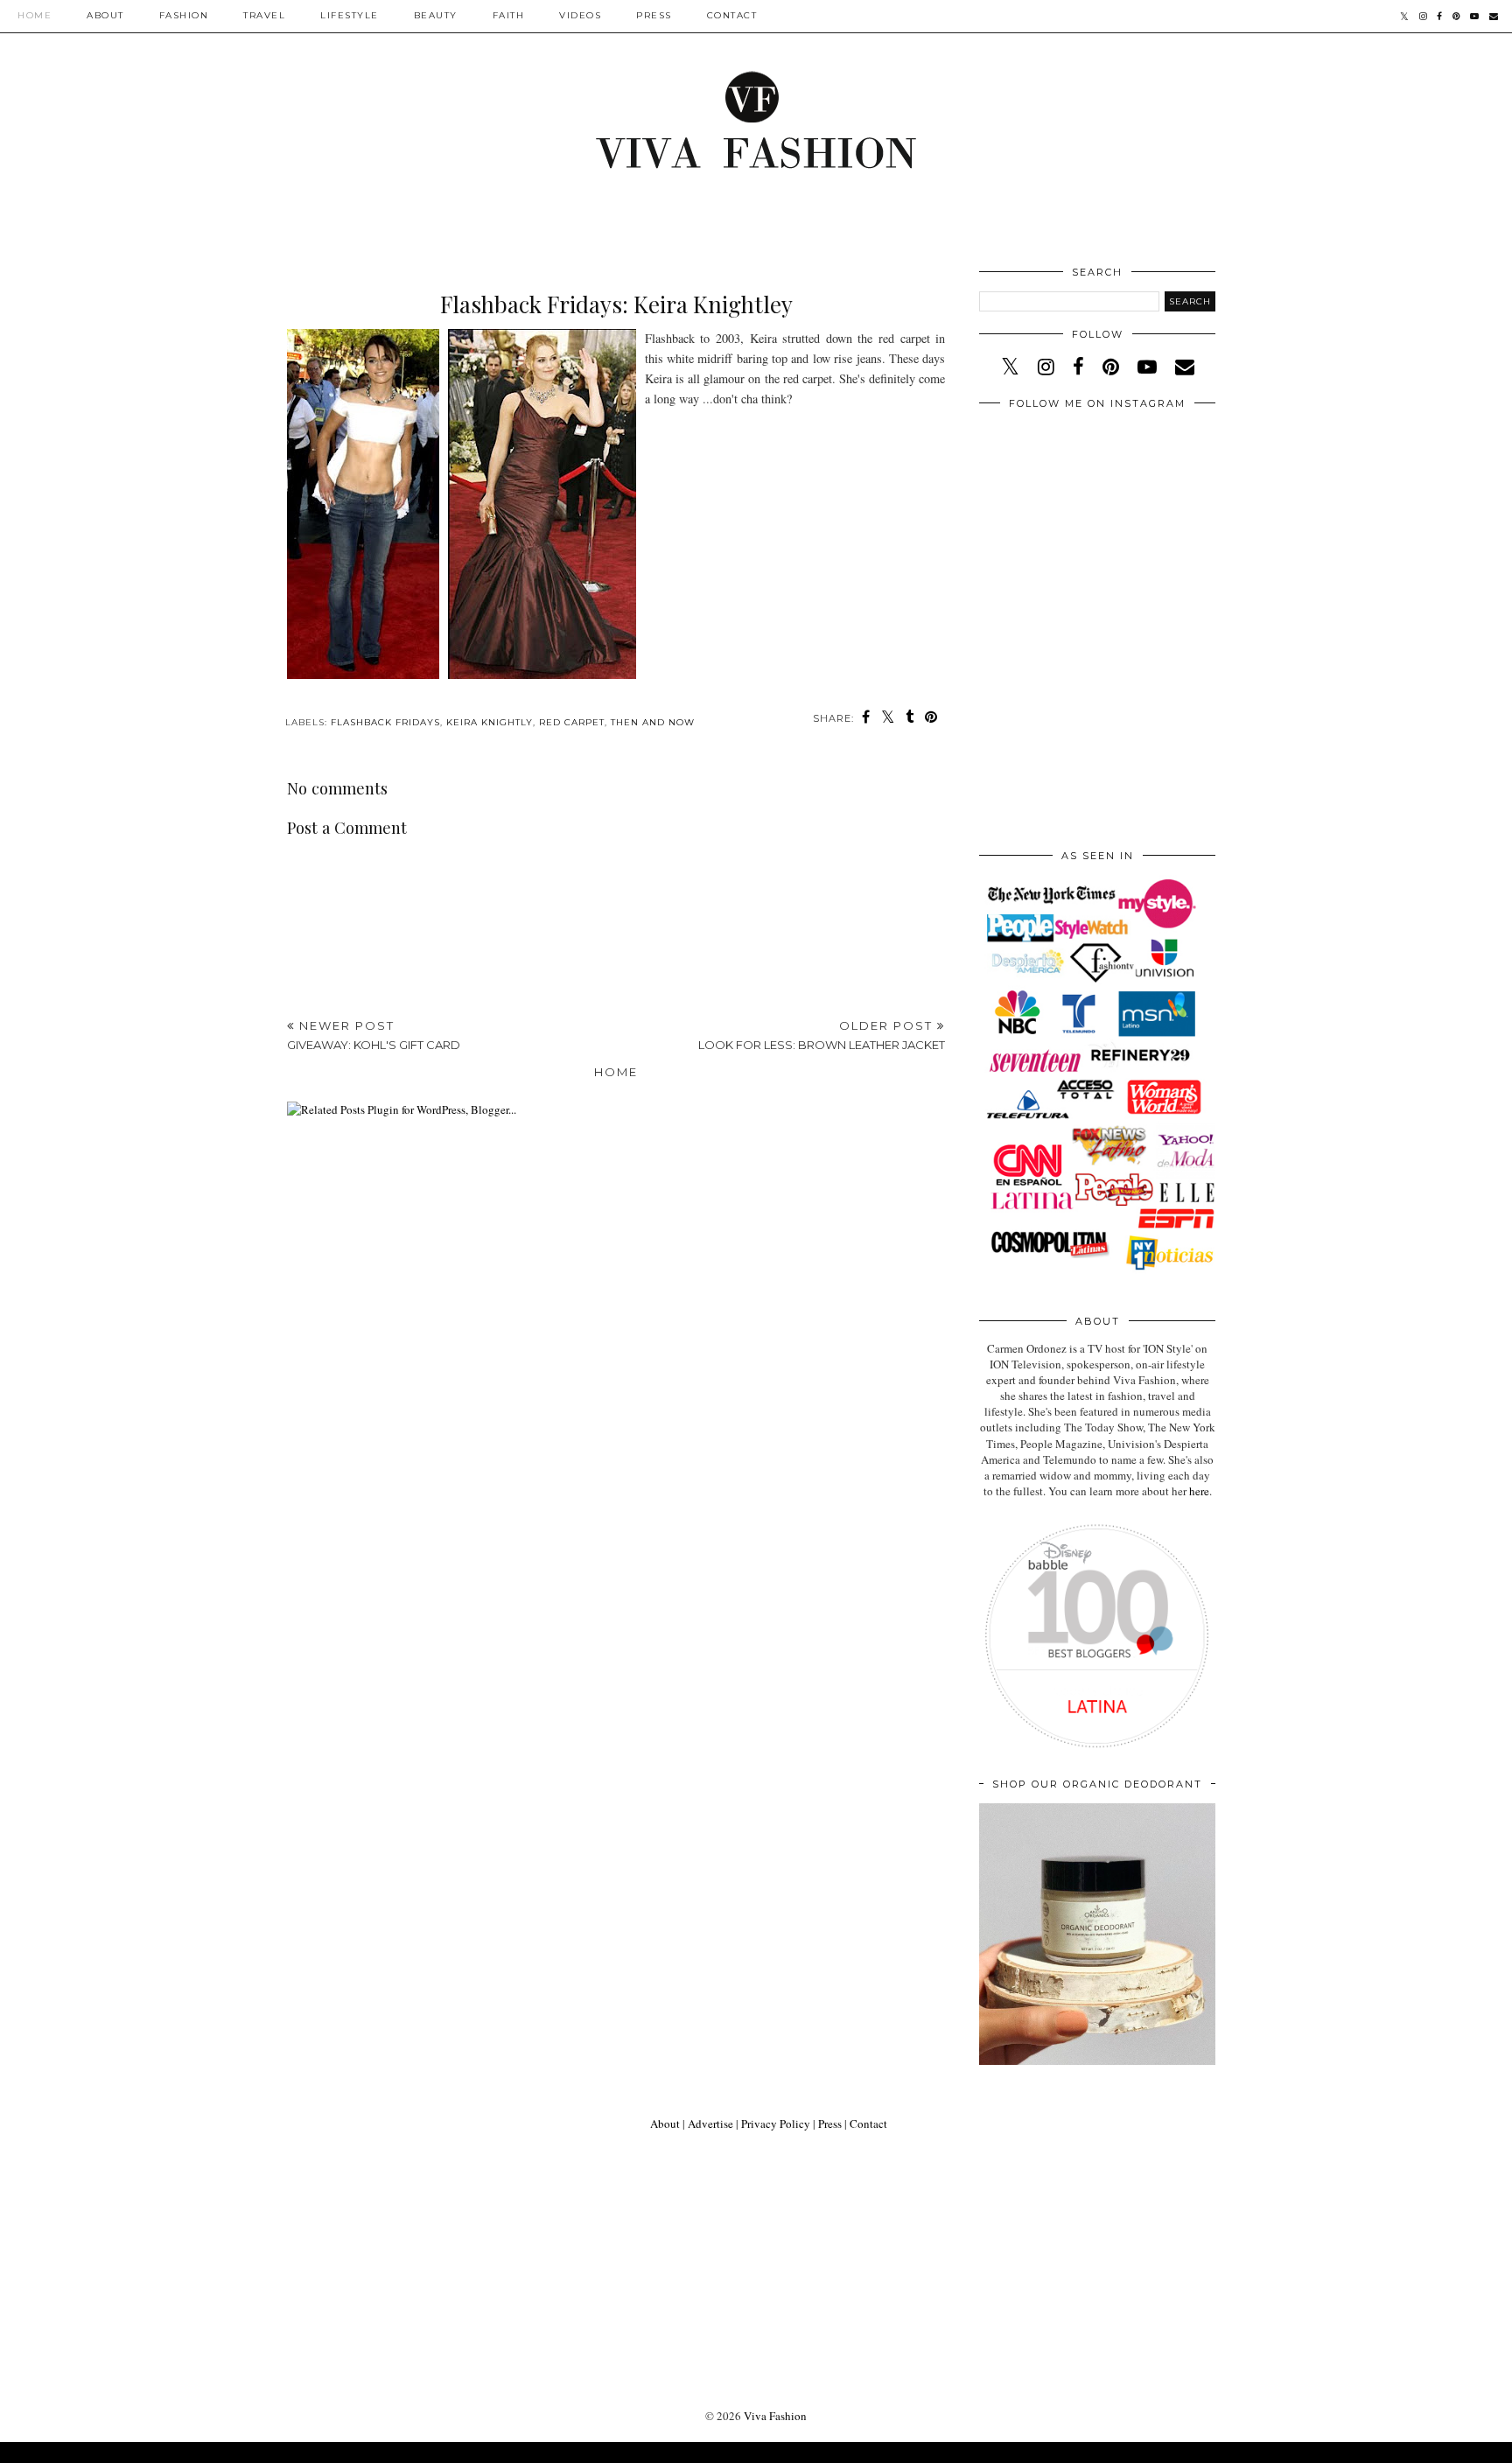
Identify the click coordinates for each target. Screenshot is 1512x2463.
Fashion (184, 15)
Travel (264, 15)
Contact (732, 15)
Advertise (710, 2124)
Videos (580, 15)
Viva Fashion (775, 2416)
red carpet (572, 722)
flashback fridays (385, 722)
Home (35, 15)
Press (654, 15)
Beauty (436, 15)
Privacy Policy (776, 2124)
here (1199, 1491)
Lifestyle (350, 15)
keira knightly (490, 722)
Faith (509, 15)
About (105, 15)
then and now (653, 722)
